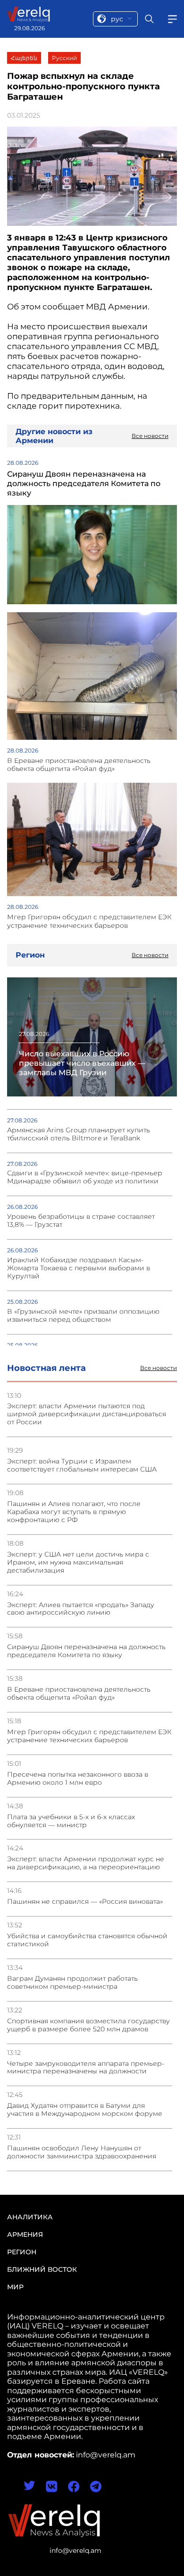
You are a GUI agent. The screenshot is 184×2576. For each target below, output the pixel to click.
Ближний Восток (42, 2269)
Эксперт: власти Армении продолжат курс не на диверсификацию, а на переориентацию (86, 1863)
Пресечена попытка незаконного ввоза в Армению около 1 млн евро (78, 1779)
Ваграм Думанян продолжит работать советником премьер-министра (72, 1983)
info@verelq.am (75, 2550)
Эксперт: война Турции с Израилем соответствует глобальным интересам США (82, 1465)
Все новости (159, 1368)
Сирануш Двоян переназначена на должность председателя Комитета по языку (86, 1651)
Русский (64, 58)
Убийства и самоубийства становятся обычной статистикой (87, 1940)
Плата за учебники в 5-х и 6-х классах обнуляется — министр (71, 1821)
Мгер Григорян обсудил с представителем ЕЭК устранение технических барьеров (89, 1736)
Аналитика (30, 2217)
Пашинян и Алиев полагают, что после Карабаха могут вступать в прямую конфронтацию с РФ (74, 1512)
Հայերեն (24, 58)
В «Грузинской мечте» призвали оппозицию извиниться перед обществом (83, 1316)
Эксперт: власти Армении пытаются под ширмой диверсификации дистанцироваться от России (87, 1414)
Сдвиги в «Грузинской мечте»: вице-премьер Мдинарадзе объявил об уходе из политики (85, 1177)
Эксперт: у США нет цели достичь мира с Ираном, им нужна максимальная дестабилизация (78, 1562)
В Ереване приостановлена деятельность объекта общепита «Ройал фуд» (79, 1694)
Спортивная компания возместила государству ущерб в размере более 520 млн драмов (88, 2025)
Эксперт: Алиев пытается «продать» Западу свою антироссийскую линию (81, 1609)
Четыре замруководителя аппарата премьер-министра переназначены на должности (86, 2068)
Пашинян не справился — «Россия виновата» (85, 1902)
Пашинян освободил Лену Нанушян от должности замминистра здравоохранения (82, 2152)
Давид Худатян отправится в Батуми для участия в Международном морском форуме (85, 2110)
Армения (25, 2234)
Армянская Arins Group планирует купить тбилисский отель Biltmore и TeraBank (79, 1134)
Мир (15, 2287)
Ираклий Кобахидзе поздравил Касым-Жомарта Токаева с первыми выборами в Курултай (79, 1268)
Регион (22, 2252)
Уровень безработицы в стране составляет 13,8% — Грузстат (81, 1221)
